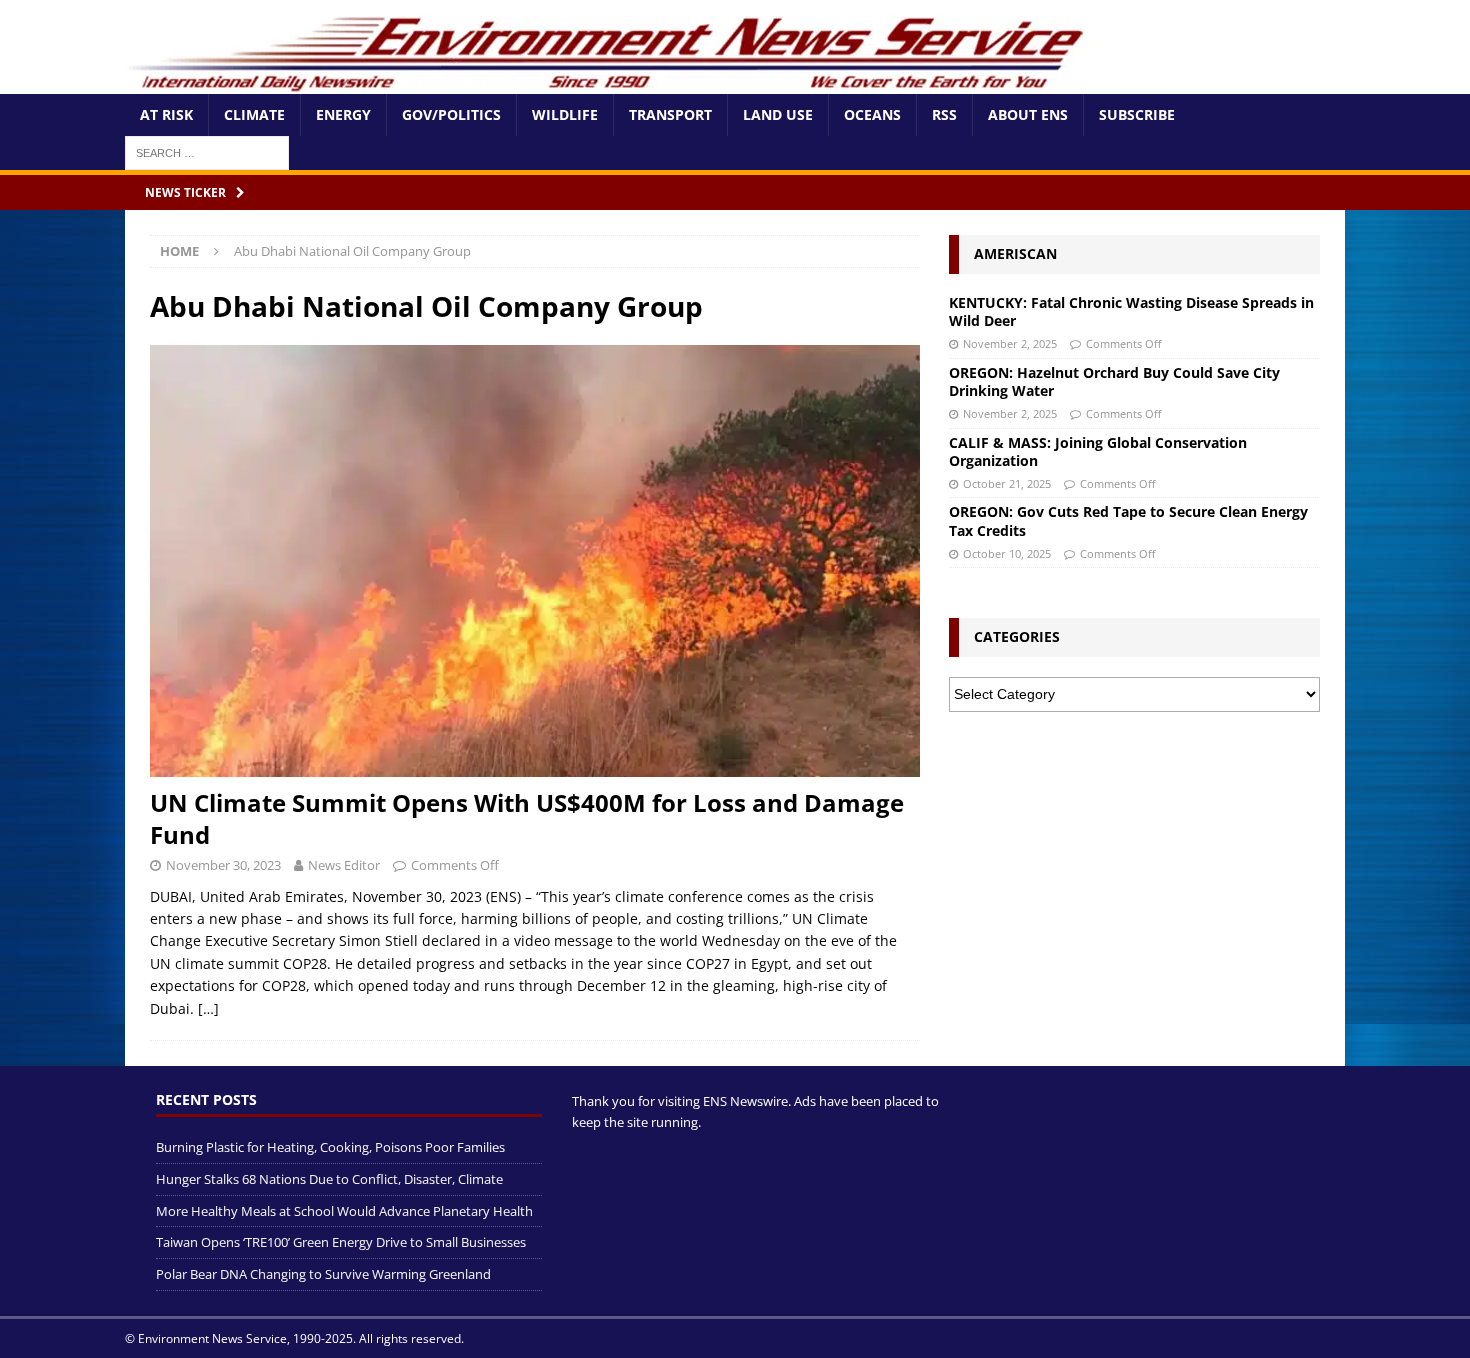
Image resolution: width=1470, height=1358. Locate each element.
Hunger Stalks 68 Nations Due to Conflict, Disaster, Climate (329, 1179)
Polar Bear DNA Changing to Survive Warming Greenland (323, 1274)
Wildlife (565, 114)
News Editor (344, 865)
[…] (208, 1008)
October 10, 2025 (1007, 553)
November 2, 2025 (1010, 343)
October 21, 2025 (1007, 483)
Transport (670, 114)
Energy (343, 114)
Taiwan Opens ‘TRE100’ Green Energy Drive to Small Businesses (341, 1242)
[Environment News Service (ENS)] (610, 82)
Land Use (778, 114)
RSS (944, 114)
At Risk (166, 114)
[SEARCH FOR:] (207, 151)
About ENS (1028, 114)
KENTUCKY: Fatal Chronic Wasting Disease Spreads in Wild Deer (1131, 311)
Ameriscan (1015, 253)
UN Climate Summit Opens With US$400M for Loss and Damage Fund (527, 818)
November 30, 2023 (223, 865)
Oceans (872, 114)
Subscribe (1137, 114)
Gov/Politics (451, 114)
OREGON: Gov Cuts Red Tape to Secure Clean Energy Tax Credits (1128, 520)
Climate (254, 114)
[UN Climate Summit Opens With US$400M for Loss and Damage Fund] (535, 561)
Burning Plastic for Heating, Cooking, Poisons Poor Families (330, 1147)
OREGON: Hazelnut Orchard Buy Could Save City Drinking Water (1114, 381)
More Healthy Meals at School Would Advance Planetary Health (344, 1211)
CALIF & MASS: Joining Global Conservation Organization (1098, 451)
